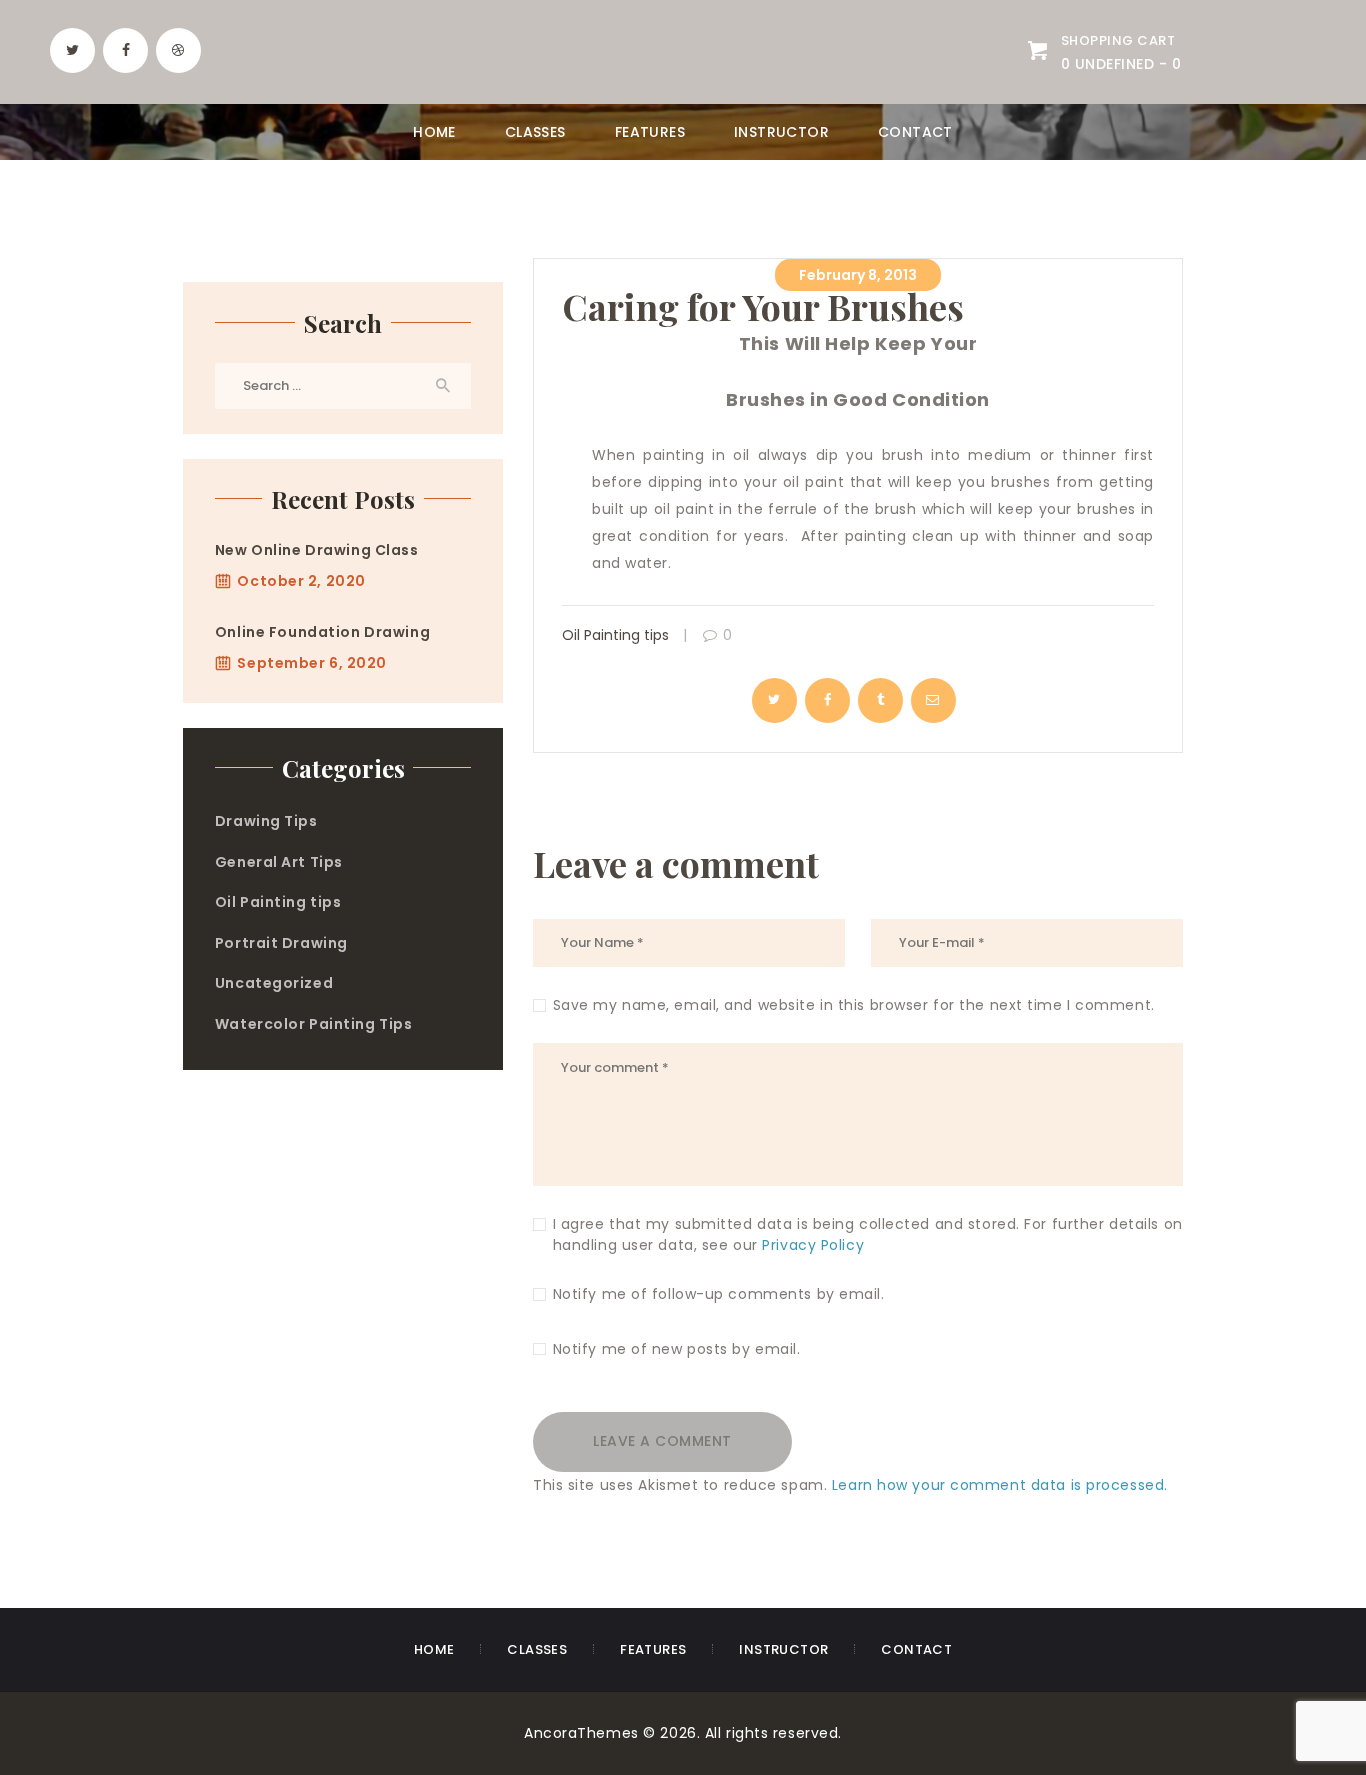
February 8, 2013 (858, 275)
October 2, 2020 (301, 581)
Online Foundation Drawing (322, 632)
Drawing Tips (266, 821)
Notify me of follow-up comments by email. (719, 1294)
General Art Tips (279, 862)
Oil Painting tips (615, 635)
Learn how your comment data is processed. (1000, 1485)
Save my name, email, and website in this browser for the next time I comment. (854, 1005)
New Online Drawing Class (317, 550)
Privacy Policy (813, 1245)
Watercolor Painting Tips (313, 1024)
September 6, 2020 (312, 663)
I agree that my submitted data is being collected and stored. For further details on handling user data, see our (868, 1234)
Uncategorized (274, 983)
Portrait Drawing (281, 943)
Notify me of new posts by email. (677, 1349)
